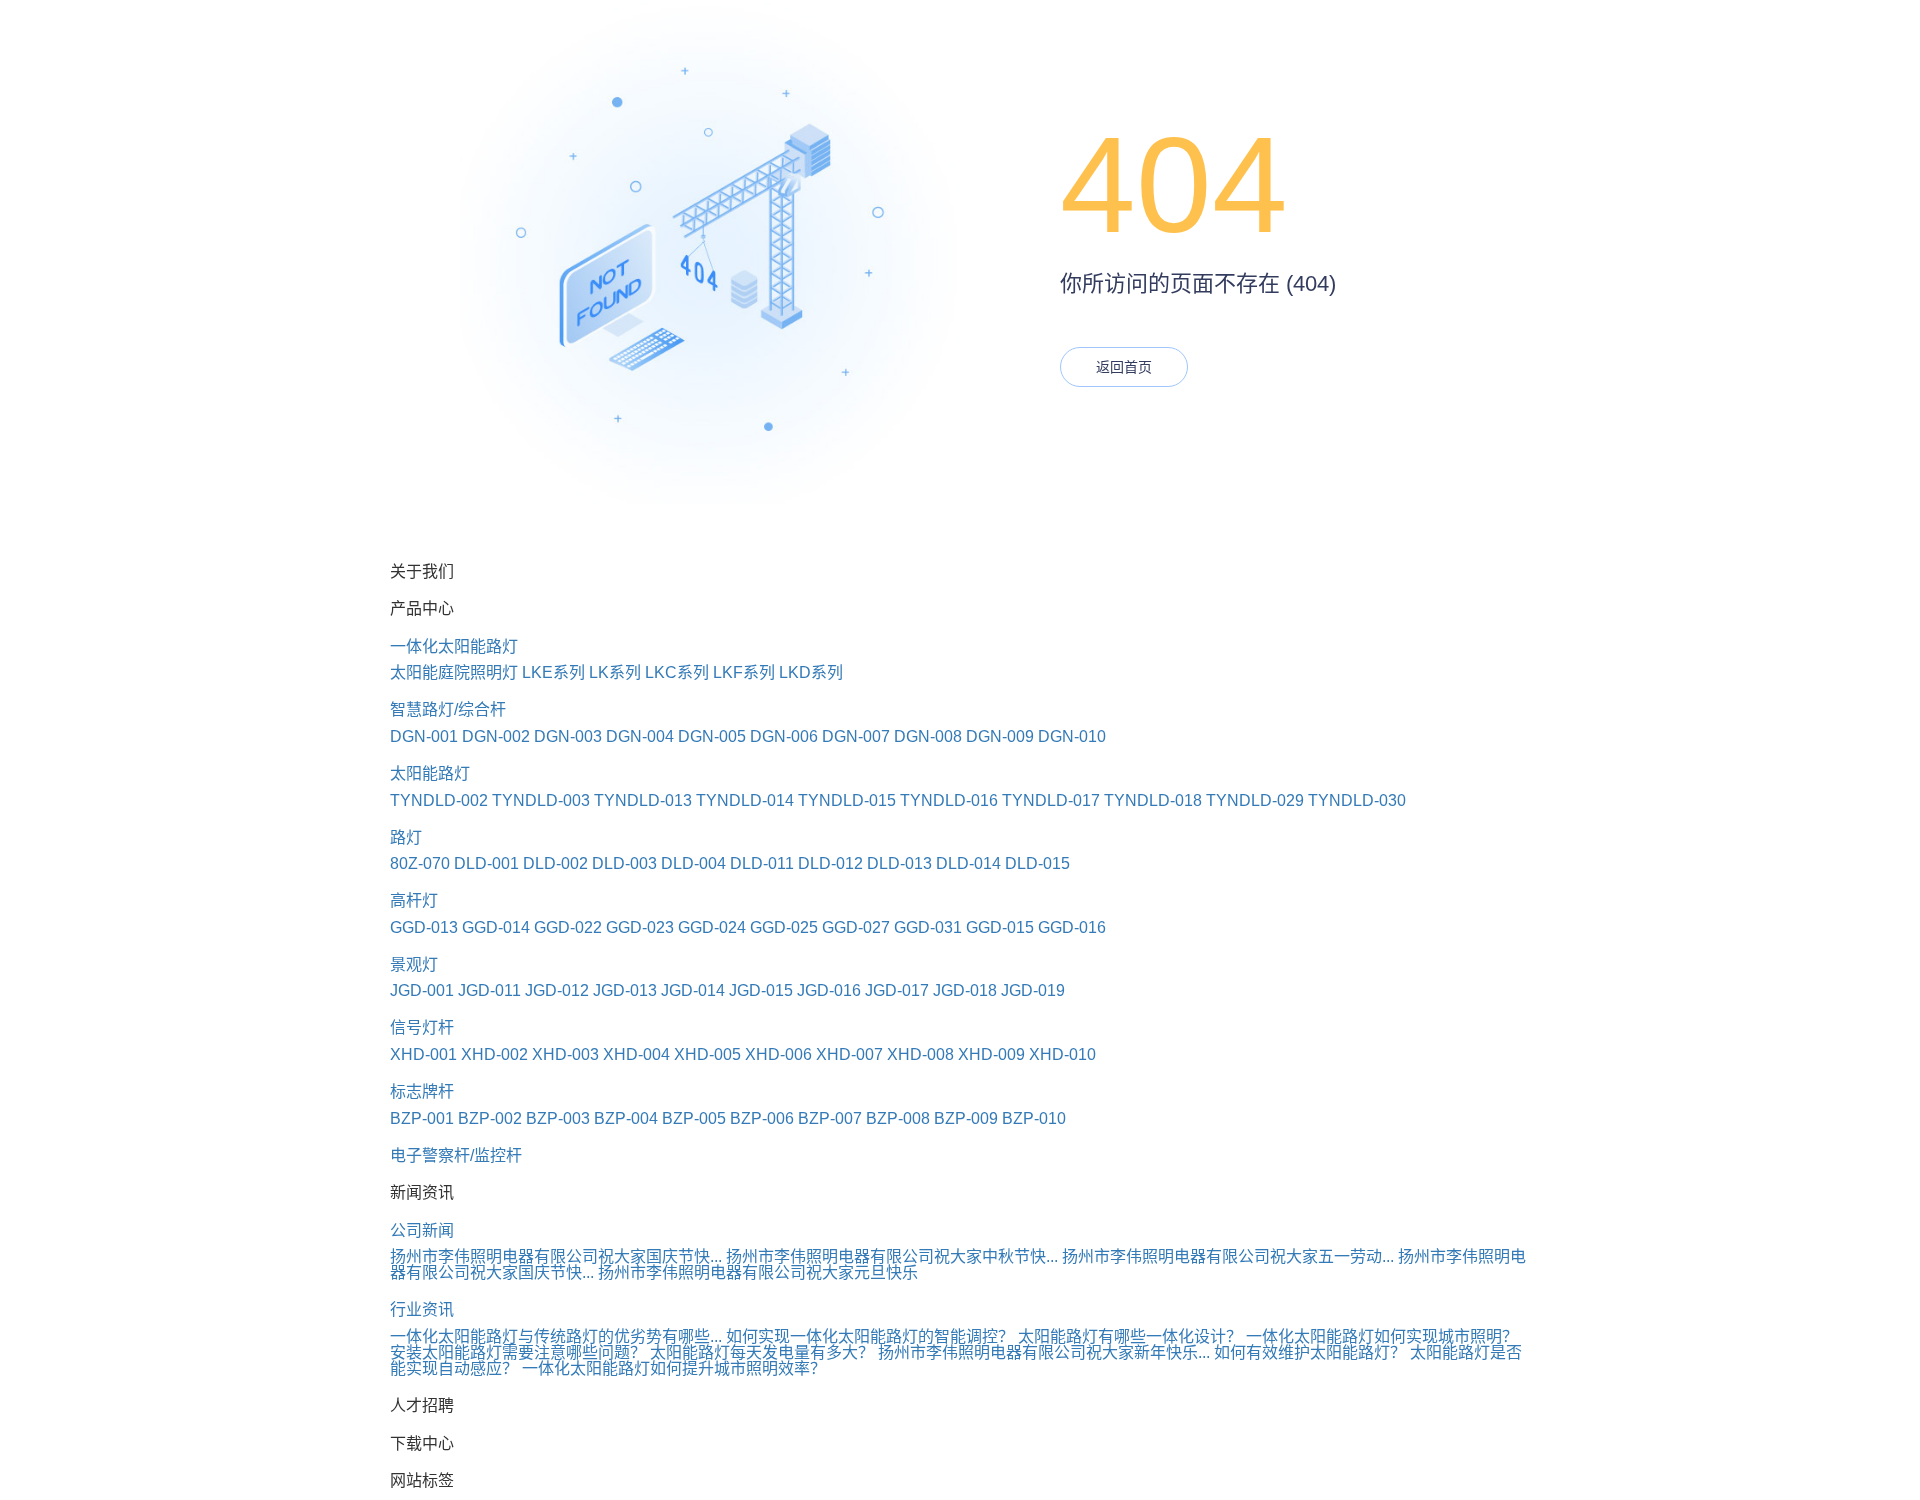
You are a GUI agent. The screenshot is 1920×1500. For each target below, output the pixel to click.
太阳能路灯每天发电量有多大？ (762, 1352)
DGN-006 (784, 736)
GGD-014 (496, 927)
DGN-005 (712, 736)
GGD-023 (640, 927)
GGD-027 (856, 927)
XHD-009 (991, 1054)
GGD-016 (1072, 927)
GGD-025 (784, 927)
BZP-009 (966, 1118)
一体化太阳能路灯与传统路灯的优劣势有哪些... (556, 1336)
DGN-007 (856, 736)
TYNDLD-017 (1051, 800)
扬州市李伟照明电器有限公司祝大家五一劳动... (1228, 1256)
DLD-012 (830, 863)
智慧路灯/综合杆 (448, 709)
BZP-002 (490, 1118)
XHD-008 (920, 1054)
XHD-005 (707, 1054)
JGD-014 (693, 990)
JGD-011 (489, 990)
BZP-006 (762, 1118)
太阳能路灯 (430, 773)
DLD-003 (624, 863)
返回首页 (1124, 367)
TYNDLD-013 (643, 800)
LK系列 (615, 672)
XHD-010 (1062, 1054)
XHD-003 (565, 1054)
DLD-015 (1037, 863)
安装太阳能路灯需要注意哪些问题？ (518, 1352)
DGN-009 (1000, 736)
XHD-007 (849, 1054)
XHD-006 (778, 1054)
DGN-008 (928, 736)
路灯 (406, 837)
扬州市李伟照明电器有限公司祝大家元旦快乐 (758, 1272)
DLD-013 (899, 863)
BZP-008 (898, 1118)
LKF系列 (744, 672)
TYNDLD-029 (1255, 800)
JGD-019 (1033, 990)
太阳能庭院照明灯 (454, 672)
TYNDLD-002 (439, 800)
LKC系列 (677, 672)
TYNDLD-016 (949, 800)
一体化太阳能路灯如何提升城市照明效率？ (674, 1368)
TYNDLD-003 (541, 800)
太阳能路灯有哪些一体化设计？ (1130, 1336)
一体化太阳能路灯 (454, 646)
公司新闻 (422, 1230)
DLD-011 (762, 863)
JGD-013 (625, 990)
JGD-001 (422, 990)
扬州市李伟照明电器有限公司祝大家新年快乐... (1044, 1352)
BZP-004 (626, 1118)
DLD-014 (968, 863)
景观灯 (414, 964)
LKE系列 (553, 672)
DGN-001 (424, 736)
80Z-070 (420, 863)
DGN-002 (496, 736)
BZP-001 (422, 1118)
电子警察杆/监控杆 (456, 1155)
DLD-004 (693, 863)
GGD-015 (1000, 927)
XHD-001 (423, 1054)
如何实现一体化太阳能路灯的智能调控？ (870, 1336)
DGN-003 (568, 736)
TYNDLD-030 (1357, 800)
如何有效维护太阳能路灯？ (1310, 1352)
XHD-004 (636, 1054)
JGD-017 (897, 990)
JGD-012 (557, 990)
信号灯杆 (422, 1027)
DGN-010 (1072, 736)
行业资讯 (422, 1309)
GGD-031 (928, 927)
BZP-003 (558, 1118)
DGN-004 (640, 736)
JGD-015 (761, 990)
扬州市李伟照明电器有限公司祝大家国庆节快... (556, 1256)
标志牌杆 (422, 1091)
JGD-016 (829, 990)
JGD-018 (965, 990)
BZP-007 (830, 1118)
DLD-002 (555, 863)
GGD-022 (568, 927)
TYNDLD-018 (1153, 800)
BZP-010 (1034, 1118)
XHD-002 (494, 1054)
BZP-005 (694, 1118)
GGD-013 (424, 927)
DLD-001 (486, 863)
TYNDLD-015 (847, 800)
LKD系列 (811, 672)
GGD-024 (712, 927)
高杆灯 (414, 900)
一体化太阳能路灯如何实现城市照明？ (1382, 1336)
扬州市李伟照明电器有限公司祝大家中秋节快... (892, 1256)
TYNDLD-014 (745, 800)
